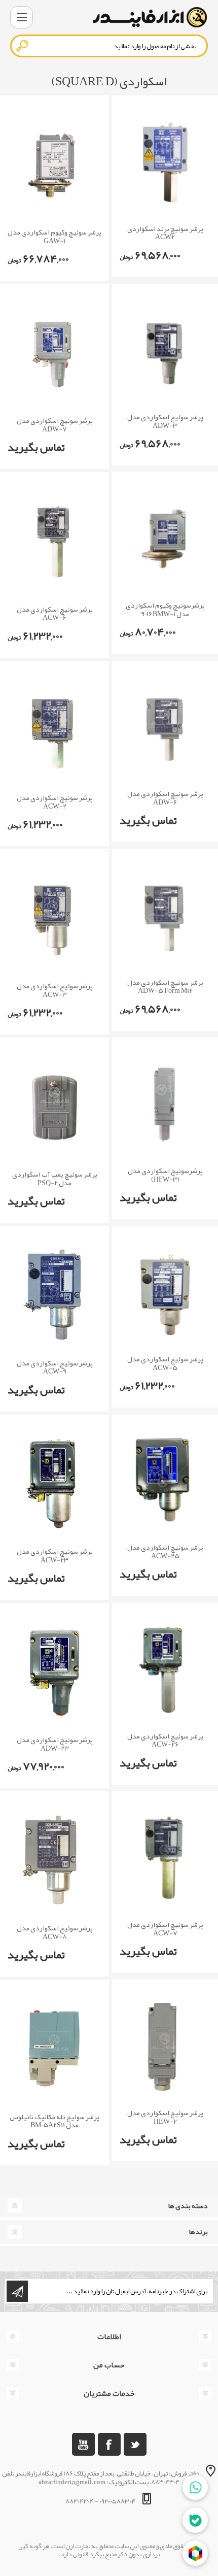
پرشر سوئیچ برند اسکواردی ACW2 (165, 233)
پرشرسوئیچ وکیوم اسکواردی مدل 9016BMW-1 (165, 610)
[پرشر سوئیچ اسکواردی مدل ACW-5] (165, 1293)
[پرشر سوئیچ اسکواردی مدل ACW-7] (165, 1858)
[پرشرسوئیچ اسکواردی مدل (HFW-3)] (165, 1105)
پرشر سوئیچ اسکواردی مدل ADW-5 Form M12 (165, 987)
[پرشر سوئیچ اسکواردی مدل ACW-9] (55, 1295)
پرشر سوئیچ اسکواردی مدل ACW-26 (165, 1741)
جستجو (23, 46)
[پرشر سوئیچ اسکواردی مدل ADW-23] (55, 1672)
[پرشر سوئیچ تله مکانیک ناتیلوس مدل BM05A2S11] (55, 2048)
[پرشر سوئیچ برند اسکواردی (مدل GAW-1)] (55, 164)
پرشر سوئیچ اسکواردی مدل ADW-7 (55, 425)
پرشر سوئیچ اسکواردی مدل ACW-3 (55, 990)
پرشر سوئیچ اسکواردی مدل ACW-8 (55, 1932)
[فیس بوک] (109, 2444)
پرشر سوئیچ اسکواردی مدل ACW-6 (55, 614)
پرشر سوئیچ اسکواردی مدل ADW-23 (55, 1744)
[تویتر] (135, 2444)
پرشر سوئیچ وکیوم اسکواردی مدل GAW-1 (55, 237)
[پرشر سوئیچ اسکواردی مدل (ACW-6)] (55, 541)
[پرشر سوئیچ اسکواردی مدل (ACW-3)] (55, 918)
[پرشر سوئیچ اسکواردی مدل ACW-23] (55, 1483)
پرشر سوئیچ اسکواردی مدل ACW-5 (165, 1363)
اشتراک (17, 2291)
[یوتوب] (83, 2444)
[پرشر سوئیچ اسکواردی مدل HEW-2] (165, 2047)
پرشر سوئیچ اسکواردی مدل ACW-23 (55, 1556)
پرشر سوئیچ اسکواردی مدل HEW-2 (165, 2117)
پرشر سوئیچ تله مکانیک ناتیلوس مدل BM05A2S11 (55, 2121)
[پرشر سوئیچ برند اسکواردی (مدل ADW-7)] (55, 353)
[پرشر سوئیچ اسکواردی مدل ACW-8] (55, 1860)
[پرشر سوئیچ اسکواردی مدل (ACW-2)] (55, 730)
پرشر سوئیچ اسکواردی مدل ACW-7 (165, 1929)
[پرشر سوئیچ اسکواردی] (165, 162)
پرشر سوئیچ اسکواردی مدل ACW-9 (55, 1367)
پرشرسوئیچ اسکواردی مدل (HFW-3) (165, 1175)
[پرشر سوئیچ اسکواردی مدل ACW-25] (165, 1482)
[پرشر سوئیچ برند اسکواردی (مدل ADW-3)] (165, 351)
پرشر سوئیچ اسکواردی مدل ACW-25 (165, 1552)
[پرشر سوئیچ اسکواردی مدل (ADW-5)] (165, 916)
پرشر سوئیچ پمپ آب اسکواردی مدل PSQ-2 (55, 1179)
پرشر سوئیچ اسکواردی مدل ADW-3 (165, 421)
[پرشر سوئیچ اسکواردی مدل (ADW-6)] (165, 728)
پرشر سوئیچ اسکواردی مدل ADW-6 (165, 798)
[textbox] (109, 46)
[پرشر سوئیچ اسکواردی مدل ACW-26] (165, 1670)
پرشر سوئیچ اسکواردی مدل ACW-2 (55, 802)
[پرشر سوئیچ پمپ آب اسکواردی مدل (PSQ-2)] (55, 1106)
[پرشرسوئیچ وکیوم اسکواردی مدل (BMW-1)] (165, 539)
